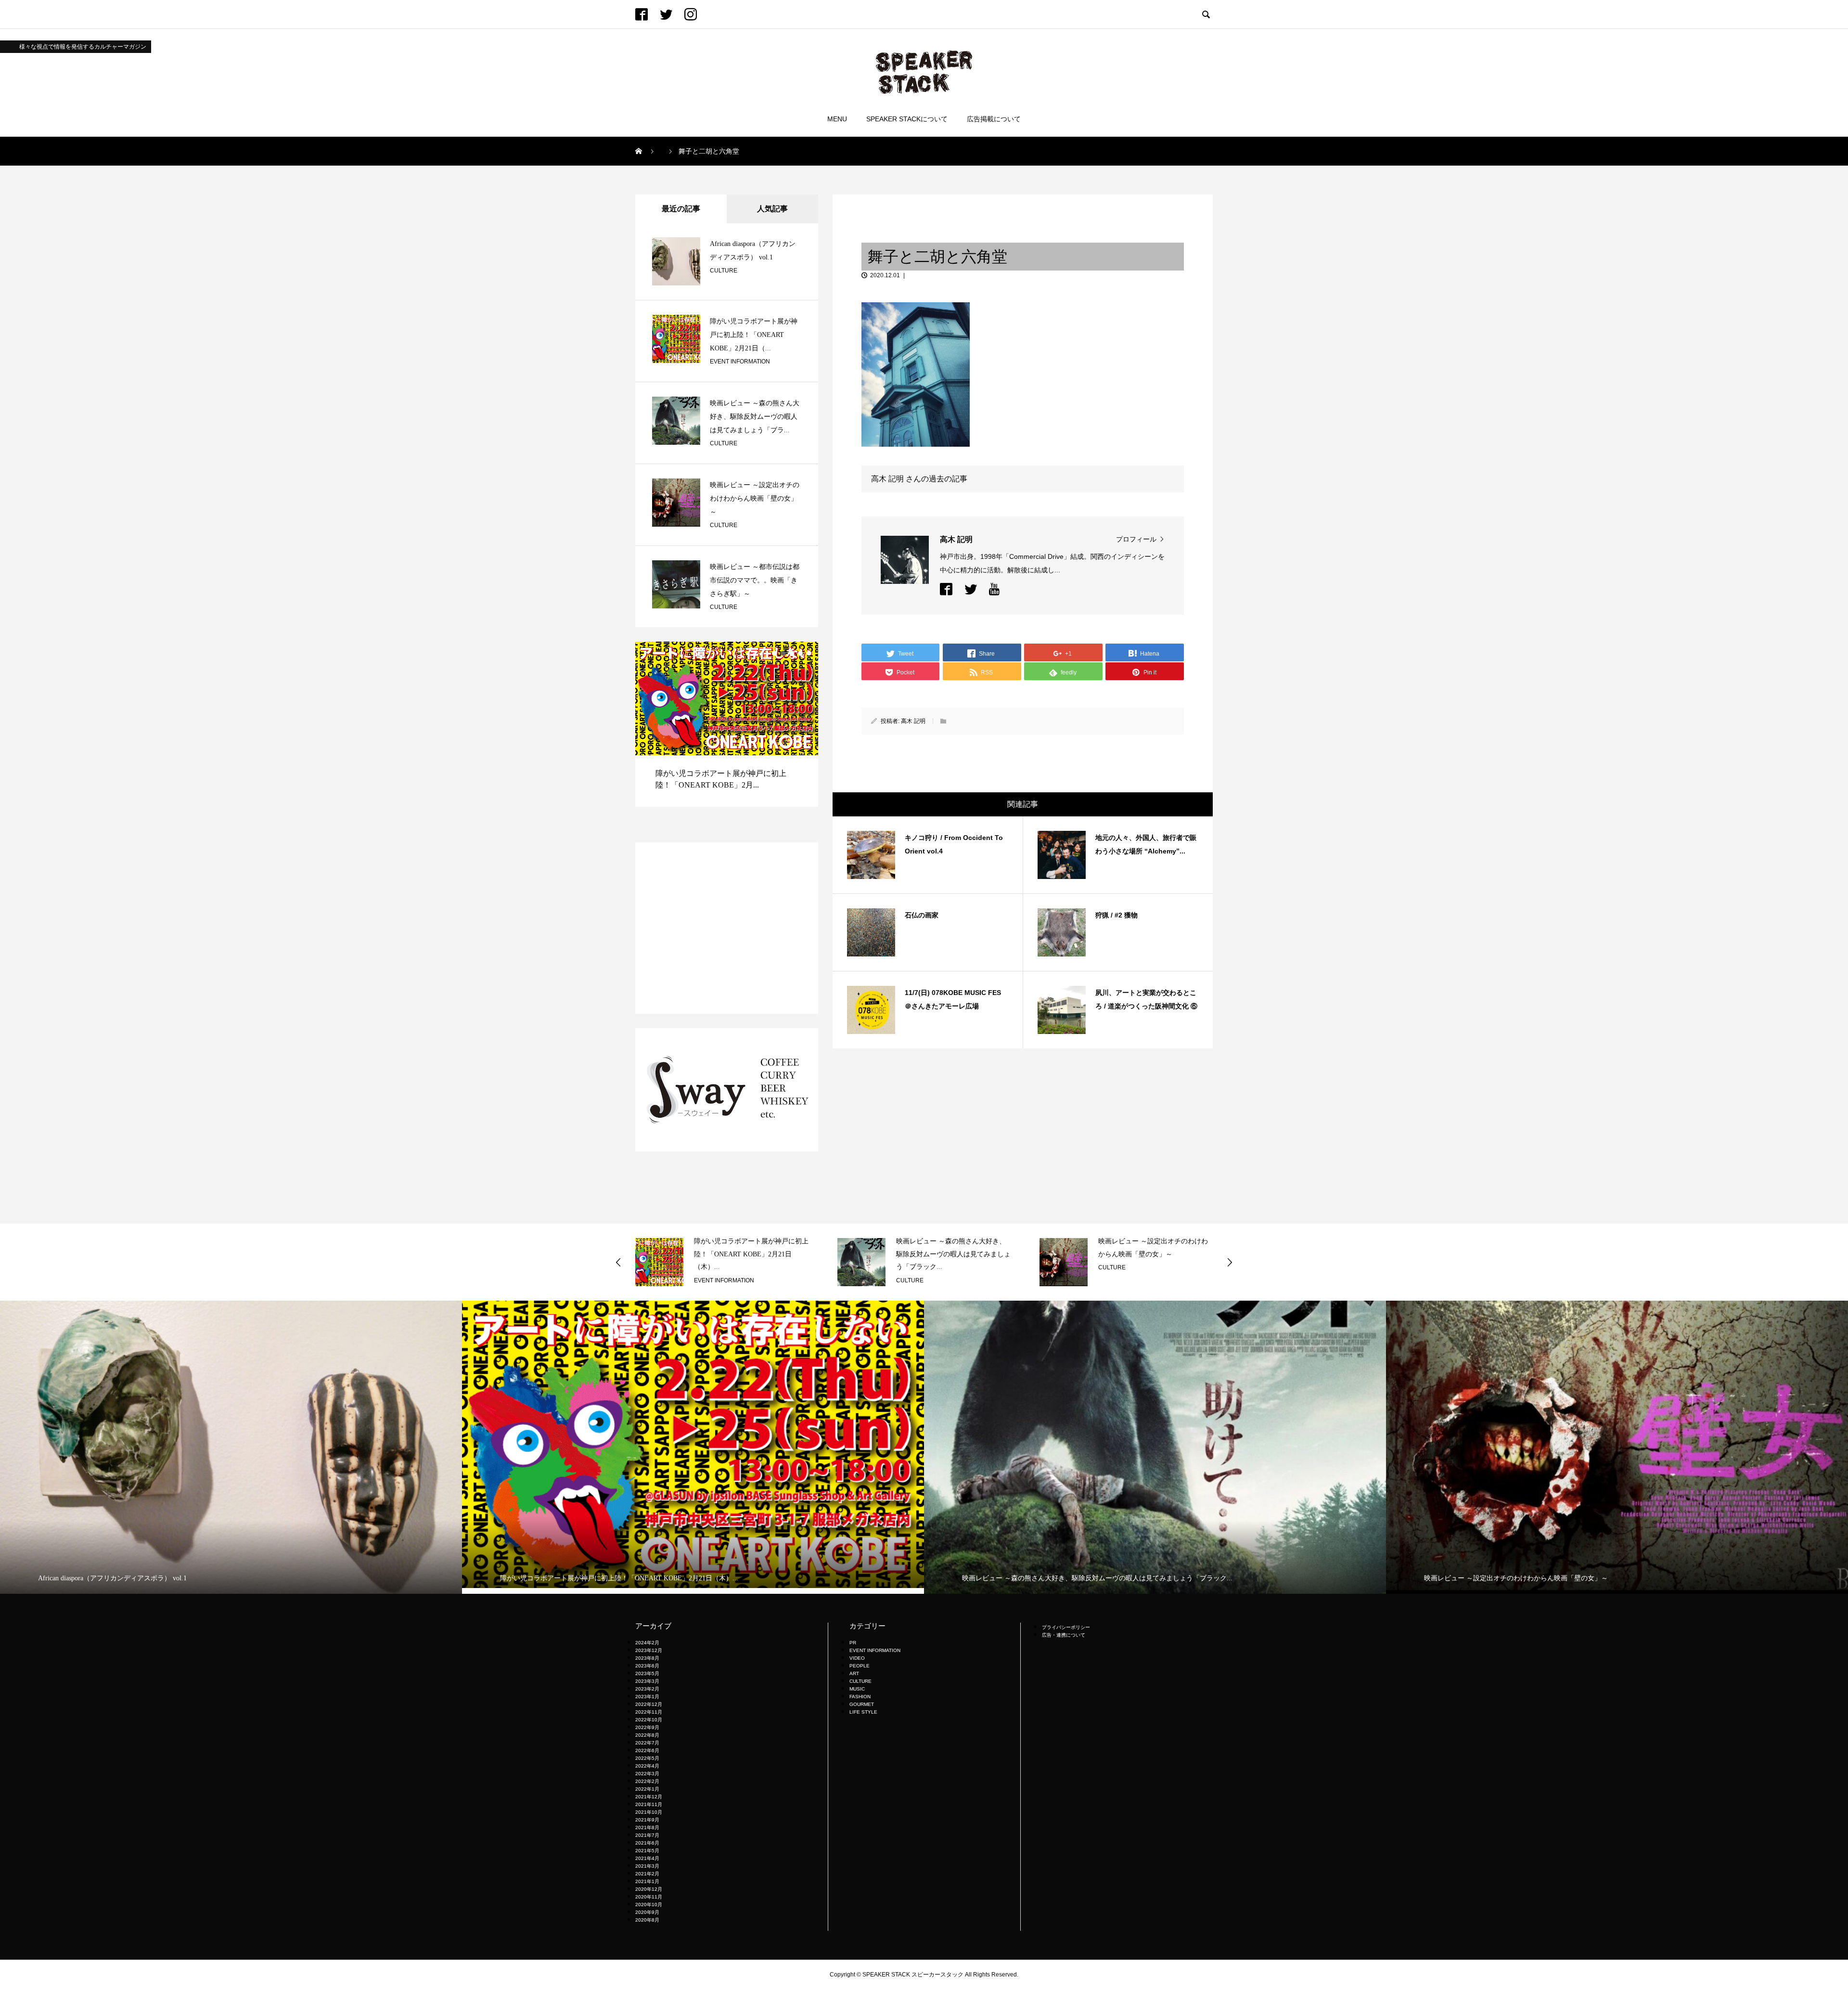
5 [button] (809, 653)
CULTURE (724, 271)
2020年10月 (649, 1905)
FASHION (860, 1697)
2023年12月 (649, 1650)
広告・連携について (1064, 1635)
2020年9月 (647, 1912)
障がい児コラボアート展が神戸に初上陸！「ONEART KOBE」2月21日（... (754, 335)
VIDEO (857, 1658)
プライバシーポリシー (1066, 1627)
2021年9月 (647, 1820)
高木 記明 (913, 721)
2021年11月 (649, 1804)
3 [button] (792, 653)
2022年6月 (647, 1750)
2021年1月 (647, 1881)
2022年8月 (647, 1735)
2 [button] (783, 653)
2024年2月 (647, 1643)
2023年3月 (647, 1681)
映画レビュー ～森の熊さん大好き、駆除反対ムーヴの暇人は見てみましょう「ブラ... (755, 417)
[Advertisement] (727, 928)
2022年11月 (649, 1712)
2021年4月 (647, 1858)
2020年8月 (647, 1920)
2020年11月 (649, 1897)
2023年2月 (647, 1689)
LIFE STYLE (863, 1712)
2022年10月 (649, 1720)
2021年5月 (647, 1851)
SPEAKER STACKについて (907, 119)
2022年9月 (647, 1727)
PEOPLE (860, 1666)
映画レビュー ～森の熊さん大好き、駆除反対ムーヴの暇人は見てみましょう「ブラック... (751, 1254)
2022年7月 (647, 1743)
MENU (837, 119)
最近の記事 (681, 209)
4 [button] (800, 653)
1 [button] (774, 653)
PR (853, 1643)
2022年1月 (647, 1789)
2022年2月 (647, 1781)
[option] (727, 735)
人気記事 (772, 209)
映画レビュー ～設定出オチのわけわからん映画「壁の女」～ (755, 498)
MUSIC (857, 1689)
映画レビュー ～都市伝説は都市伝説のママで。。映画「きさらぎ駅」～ (755, 580)
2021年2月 (647, 1874)
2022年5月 (647, 1758)
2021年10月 (649, 1812)
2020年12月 (649, 1889)
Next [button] (1230, 1262)
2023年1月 (647, 1697)
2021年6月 (647, 1843)
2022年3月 (647, 1774)
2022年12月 (649, 1704)
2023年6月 (647, 1666)
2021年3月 (647, 1866)
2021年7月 (647, 1835)
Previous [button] (618, 1262)
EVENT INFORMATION (740, 362)
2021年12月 (649, 1797)
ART (854, 1673)
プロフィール (1136, 539)
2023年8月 (647, 1658)
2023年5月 (647, 1673)
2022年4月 (647, 1766)
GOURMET (862, 1704)
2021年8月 (647, 1828)
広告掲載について (994, 119)
